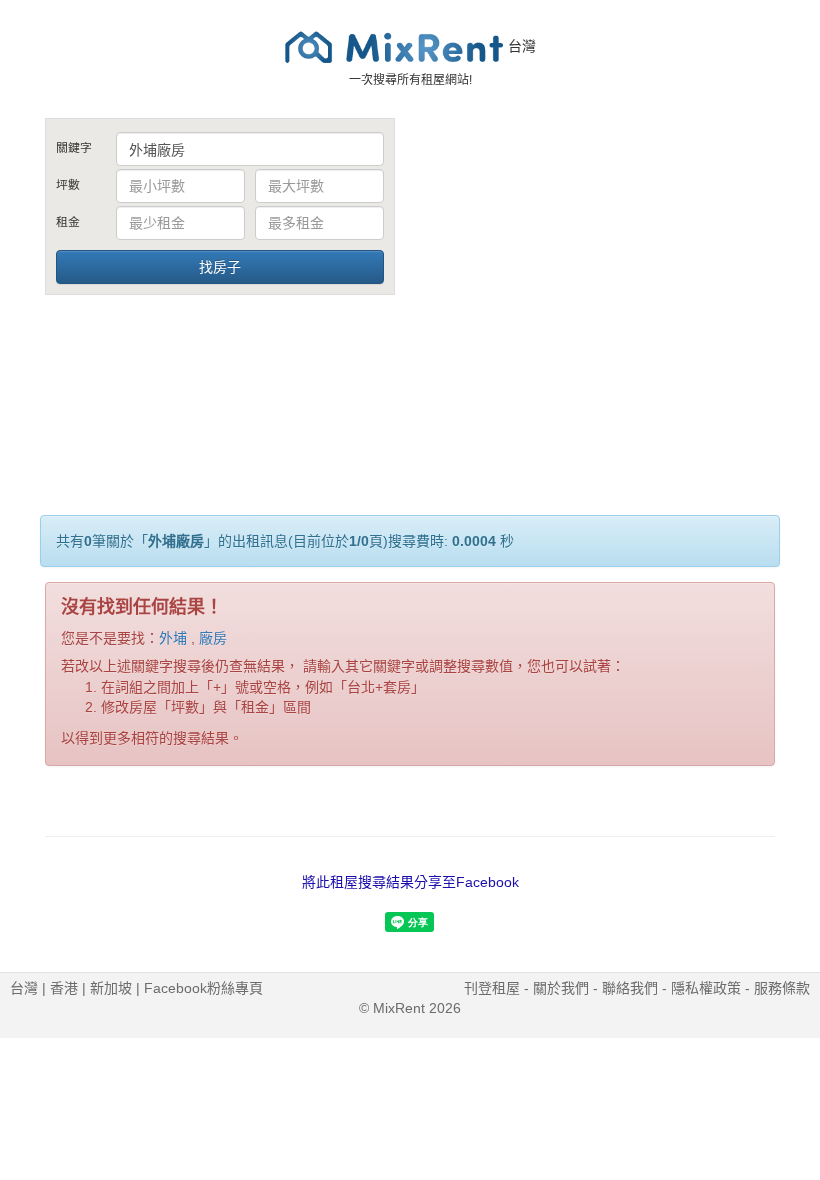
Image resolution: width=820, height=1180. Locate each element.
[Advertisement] (600, 268)
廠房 (213, 638)
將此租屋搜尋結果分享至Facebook (410, 882)
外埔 (173, 638)
